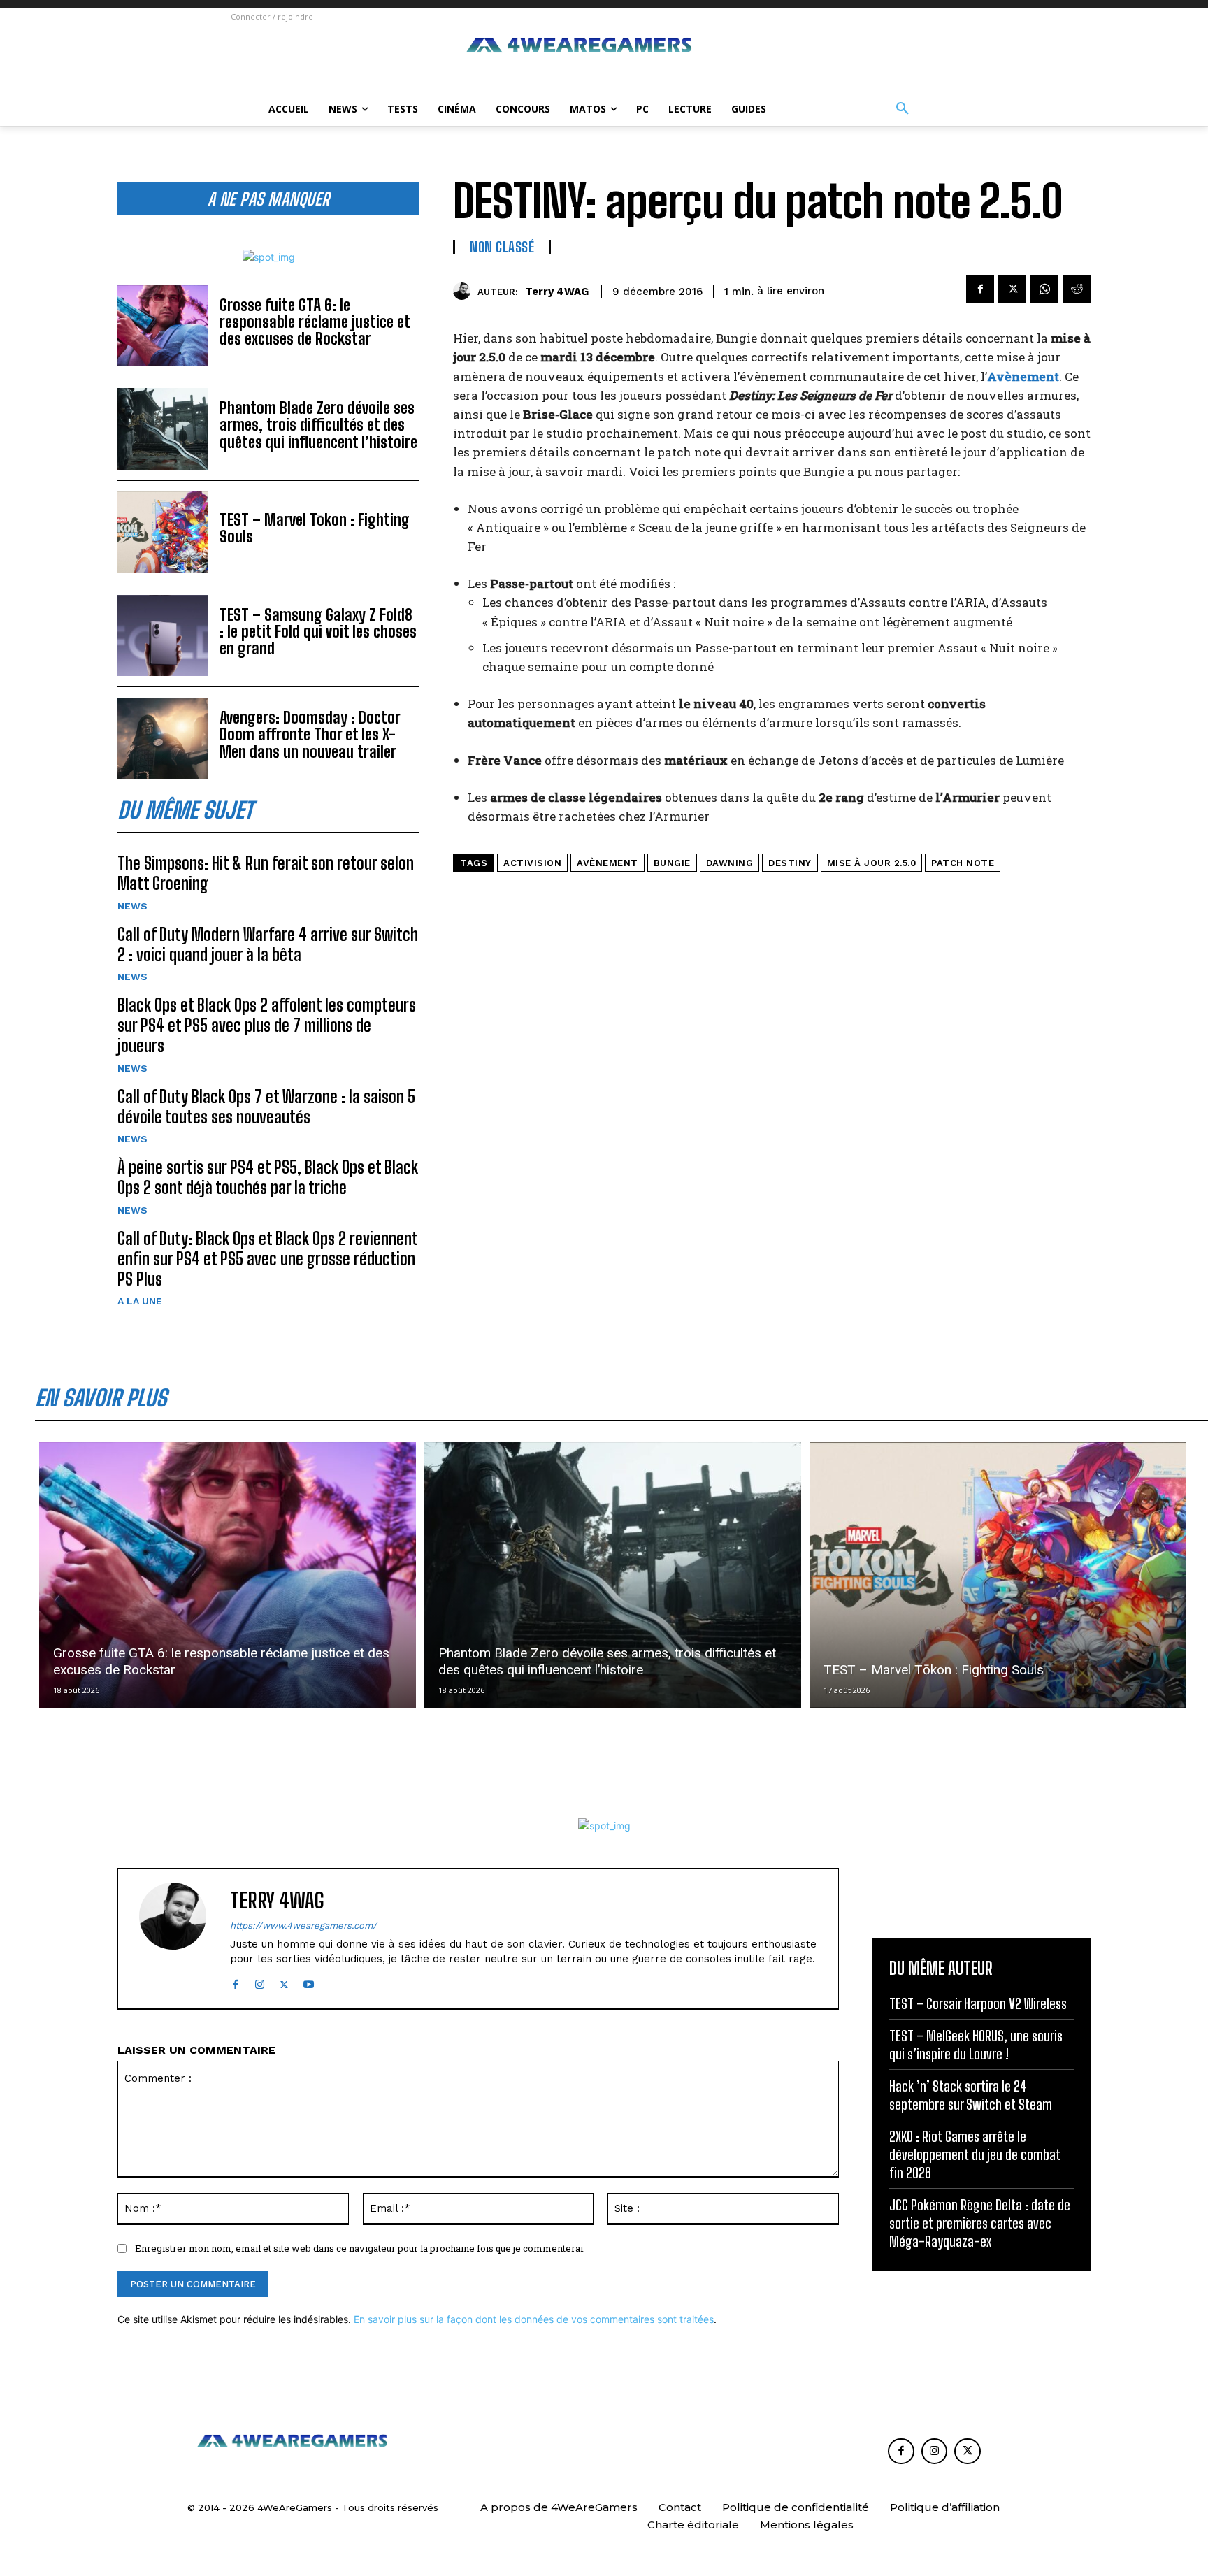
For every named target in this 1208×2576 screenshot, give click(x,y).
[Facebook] (980, 289)
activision (532, 863)
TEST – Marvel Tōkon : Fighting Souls (315, 528)
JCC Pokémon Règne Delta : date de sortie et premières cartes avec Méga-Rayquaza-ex (980, 2223)
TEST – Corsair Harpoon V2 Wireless (978, 2003)
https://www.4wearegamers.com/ (303, 1926)
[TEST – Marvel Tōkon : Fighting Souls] (163, 532)
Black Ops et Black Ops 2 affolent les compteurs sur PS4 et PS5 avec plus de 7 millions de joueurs (267, 1025)
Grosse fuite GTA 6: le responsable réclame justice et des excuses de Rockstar (315, 322)
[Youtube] (309, 1981)
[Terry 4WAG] (465, 291)
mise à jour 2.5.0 (872, 863)
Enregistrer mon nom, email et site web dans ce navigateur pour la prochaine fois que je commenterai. (360, 2248)
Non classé (502, 247)
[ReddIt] (1077, 289)
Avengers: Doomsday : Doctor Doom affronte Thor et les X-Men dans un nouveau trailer (310, 734)
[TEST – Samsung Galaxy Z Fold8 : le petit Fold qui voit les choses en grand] (163, 636)
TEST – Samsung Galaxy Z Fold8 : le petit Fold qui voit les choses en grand (318, 632)
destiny (790, 863)
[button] (903, 109)
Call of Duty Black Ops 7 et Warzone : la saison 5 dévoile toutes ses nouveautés (266, 1107)
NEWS (132, 906)
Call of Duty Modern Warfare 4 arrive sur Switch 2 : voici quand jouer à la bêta (268, 944)
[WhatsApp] (1044, 289)
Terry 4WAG (557, 292)
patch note (963, 863)
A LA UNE (140, 1301)
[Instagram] (260, 1981)
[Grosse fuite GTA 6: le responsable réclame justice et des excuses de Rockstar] (163, 326)
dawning (730, 863)
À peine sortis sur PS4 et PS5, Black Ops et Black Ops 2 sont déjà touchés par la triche (268, 1177)
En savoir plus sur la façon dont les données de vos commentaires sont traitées (534, 2319)
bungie (672, 863)
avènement (607, 863)
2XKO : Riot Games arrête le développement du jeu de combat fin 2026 (975, 2154)
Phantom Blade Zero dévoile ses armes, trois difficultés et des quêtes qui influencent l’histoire (318, 425)
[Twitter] (1012, 289)
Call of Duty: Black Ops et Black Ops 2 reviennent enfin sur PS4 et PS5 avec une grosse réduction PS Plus (268, 1259)
